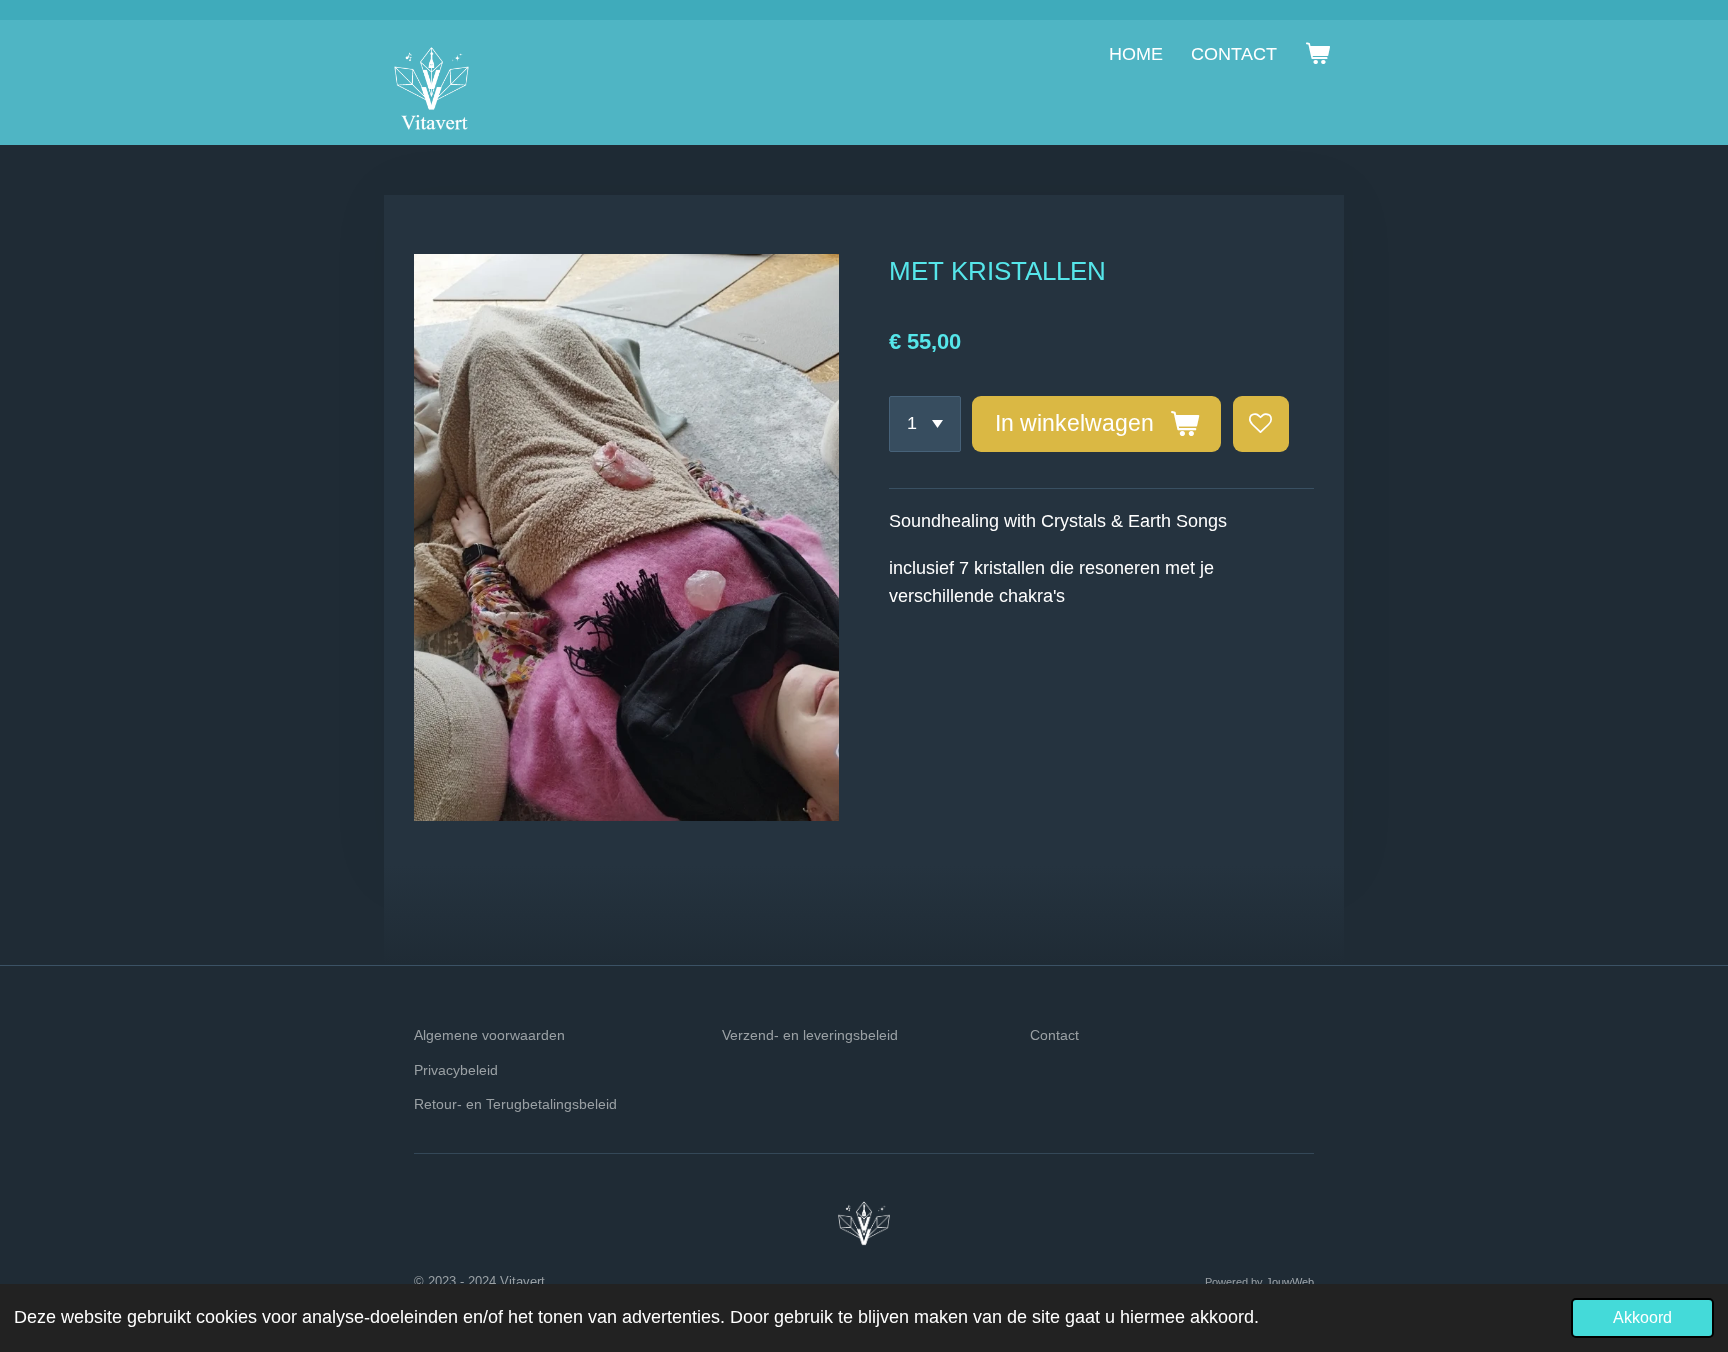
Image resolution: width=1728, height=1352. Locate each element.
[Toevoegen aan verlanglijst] (1261, 424)
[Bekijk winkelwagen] (1317, 54)
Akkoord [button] (1642, 1317)
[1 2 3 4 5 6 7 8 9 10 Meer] (925, 424)
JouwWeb (1290, 1282)
